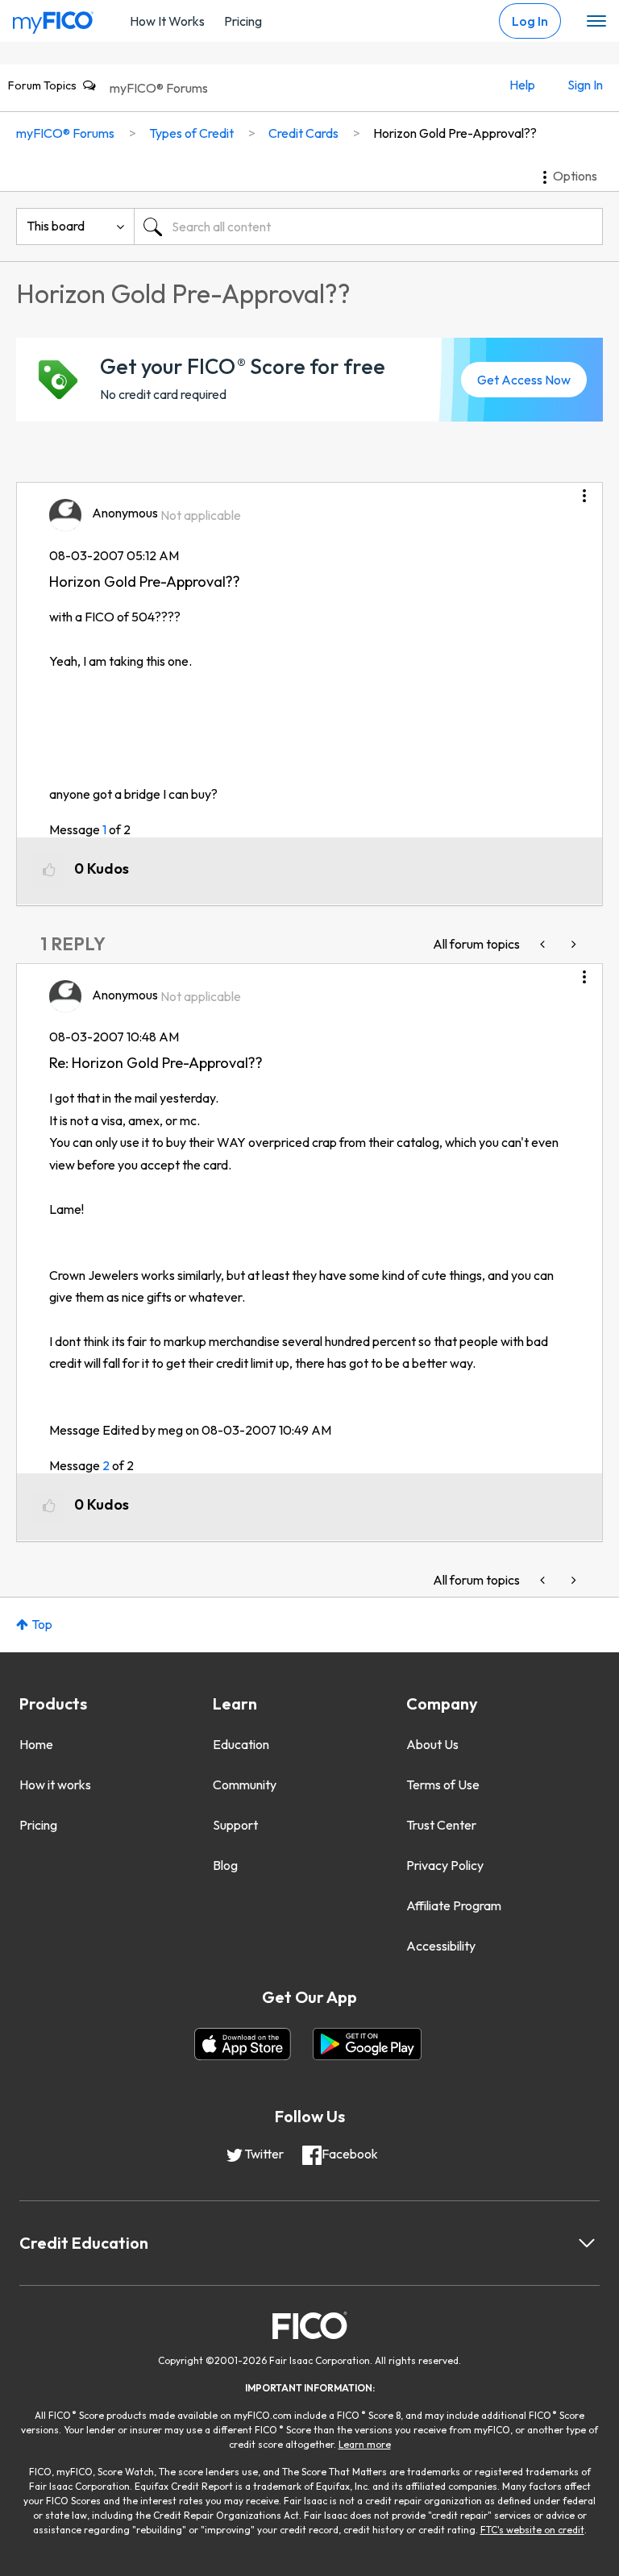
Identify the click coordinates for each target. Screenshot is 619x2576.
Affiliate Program (454, 1905)
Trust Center (441, 1825)
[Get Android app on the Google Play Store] (367, 2044)
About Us (432, 1744)
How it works (55, 1785)
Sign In (585, 85)
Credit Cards (303, 133)
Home (36, 1744)
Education (241, 1744)
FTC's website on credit (532, 2530)
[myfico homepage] (53, 19)
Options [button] (575, 176)
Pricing (243, 21)
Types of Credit (191, 133)
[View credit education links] (587, 2243)
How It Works (167, 21)
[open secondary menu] (596, 22)
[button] (584, 490)
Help (522, 85)
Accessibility (441, 1946)
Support (235, 1825)
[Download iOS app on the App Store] (243, 2044)
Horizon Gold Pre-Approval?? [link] (455, 133)
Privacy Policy (445, 1865)
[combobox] (368, 226)
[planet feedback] (572, 944)
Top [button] (42, 1624)
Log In (530, 21)
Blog (225, 1865)
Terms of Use (443, 1785)
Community (245, 1785)
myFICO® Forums (159, 88)
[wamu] (544, 944)
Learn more (365, 2444)
